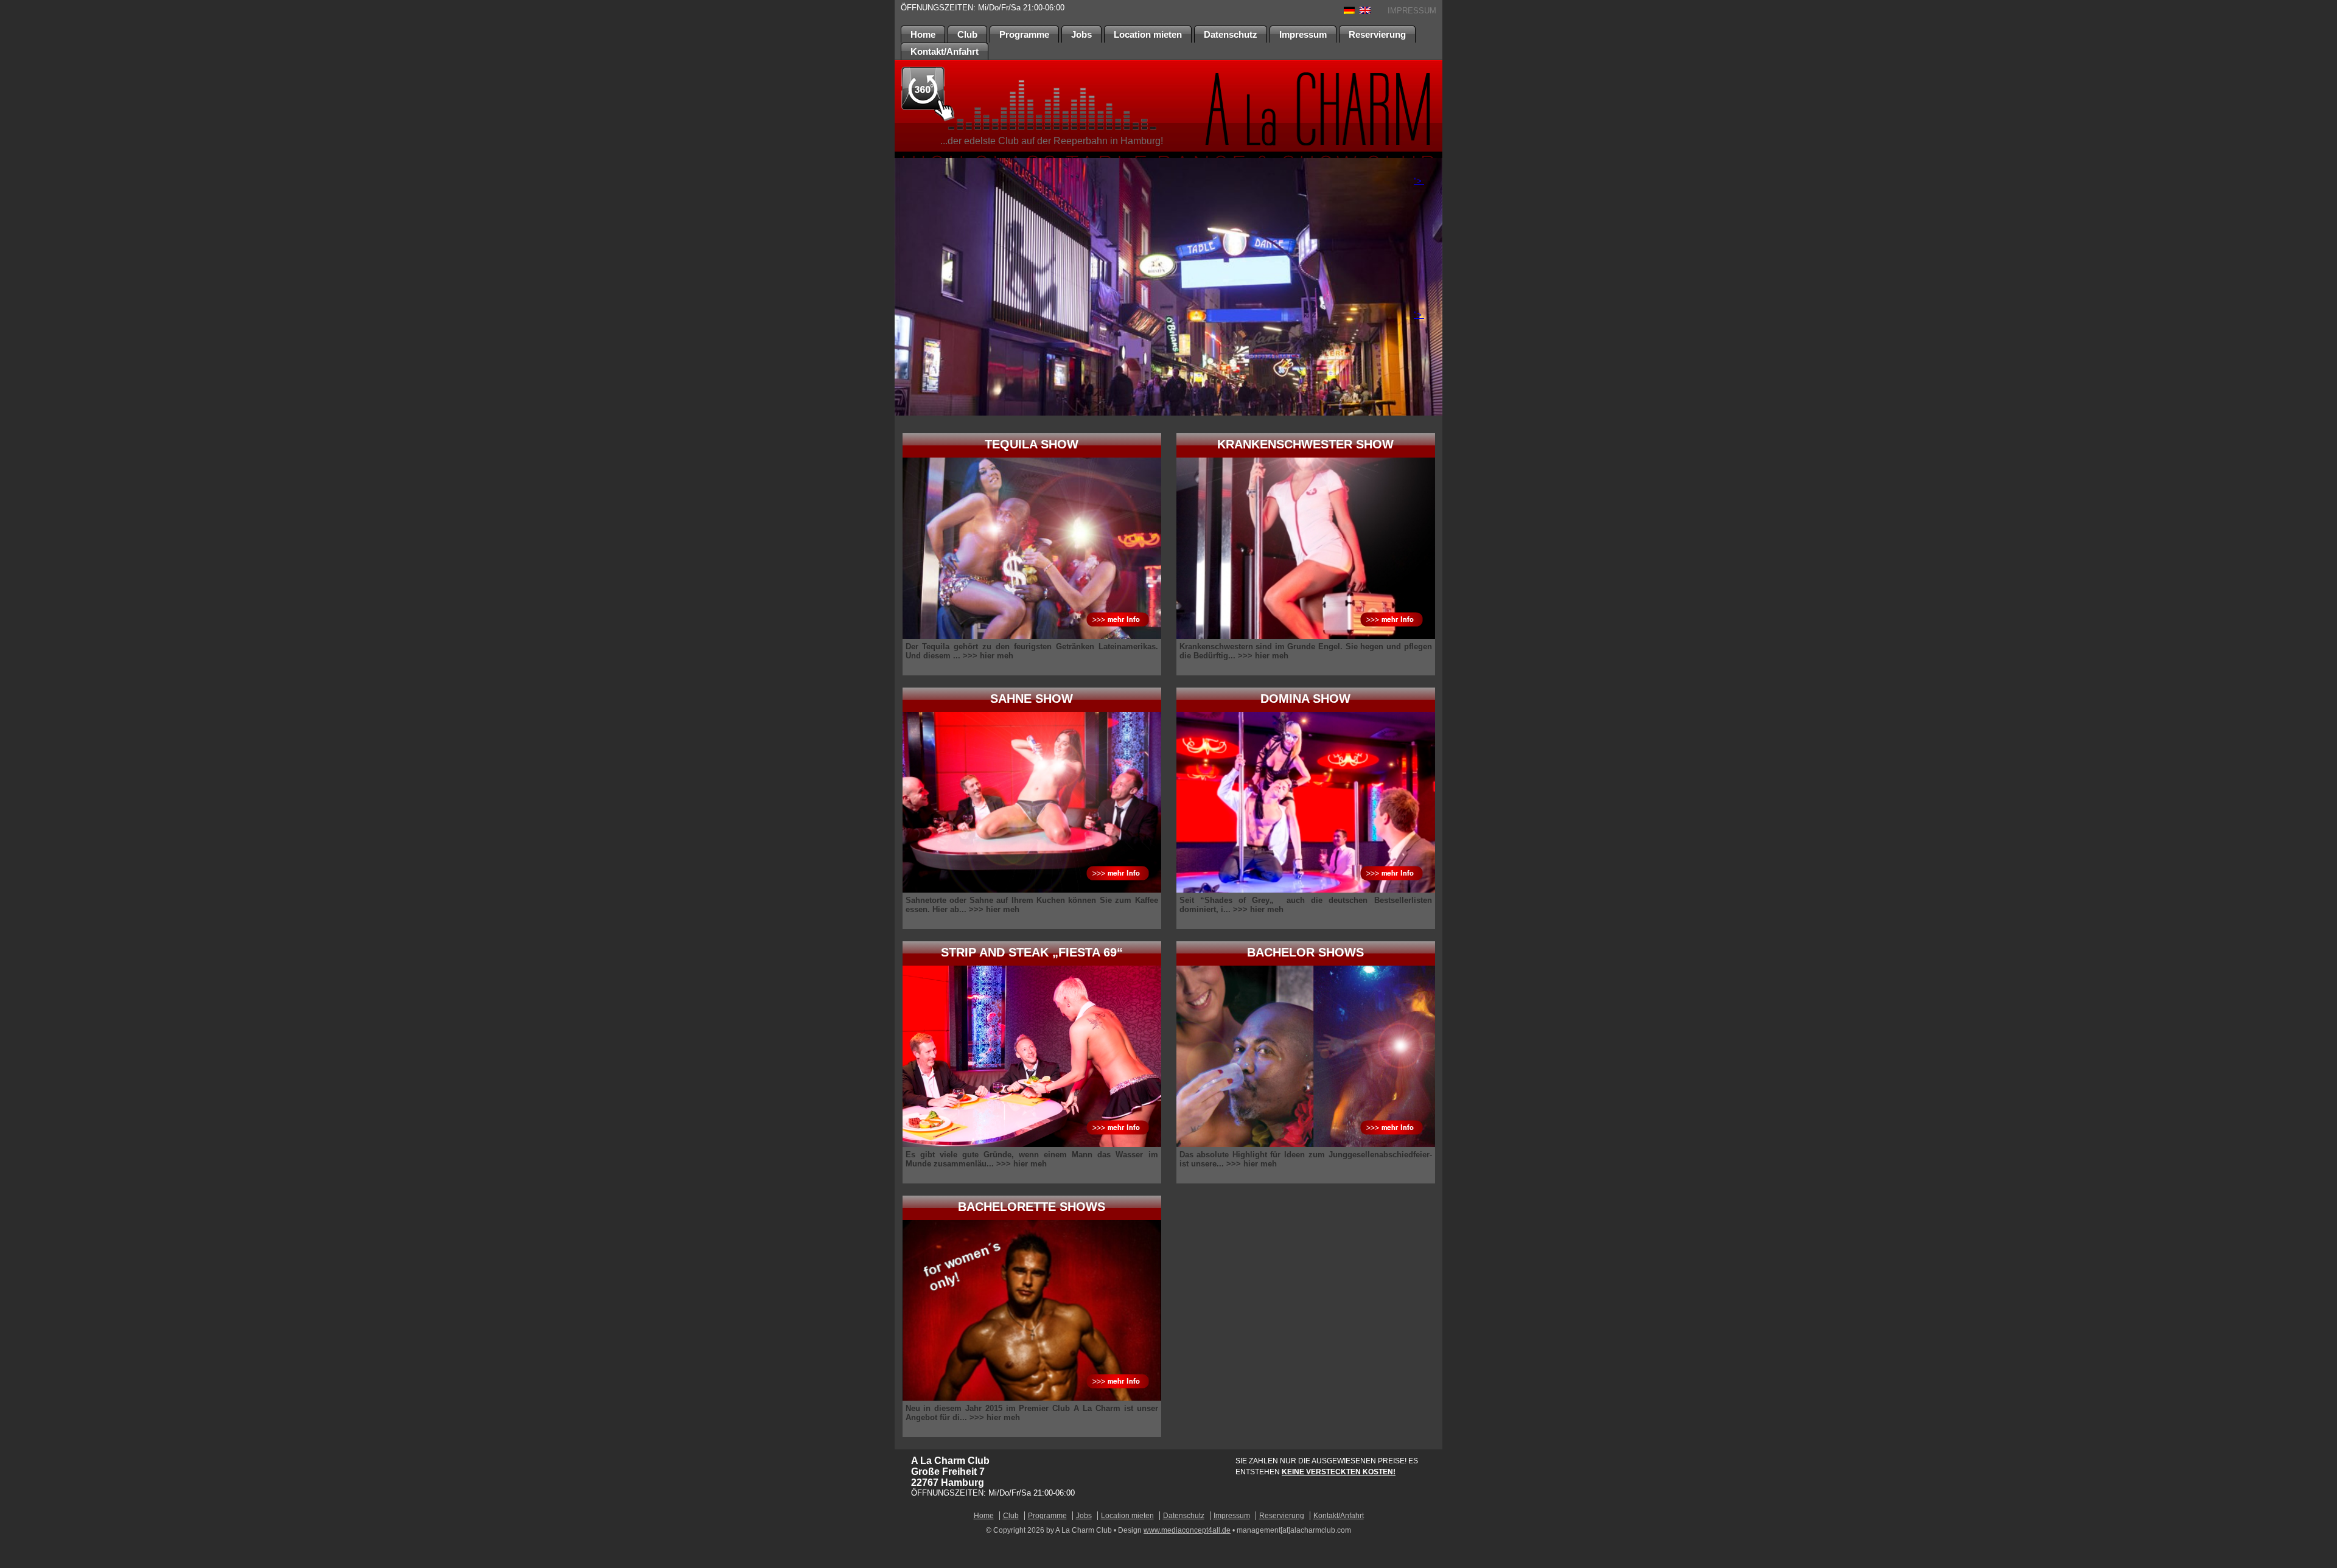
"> (1419, 181)
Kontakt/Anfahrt (945, 51)
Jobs (1081, 34)
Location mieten (1148, 34)
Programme (1024, 34)
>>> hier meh (988, 656)
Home (923, 34)
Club (967, 34)
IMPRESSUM (1412, 11)
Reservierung (1377, 34)
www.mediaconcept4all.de (1187, 1530)
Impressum (1303, 34)
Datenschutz (1231, 34)
